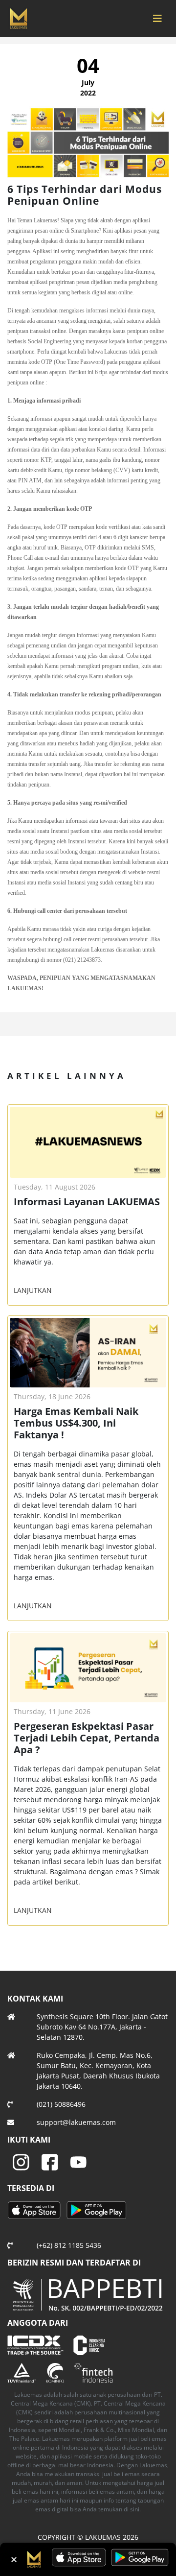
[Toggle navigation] (157, 19)
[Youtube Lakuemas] (78, 2161)
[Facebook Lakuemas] (50, 2161)
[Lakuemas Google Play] (97, 2211)
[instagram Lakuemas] (21, 2161)
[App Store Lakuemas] (36, 2211)
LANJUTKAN (33, 1290)
